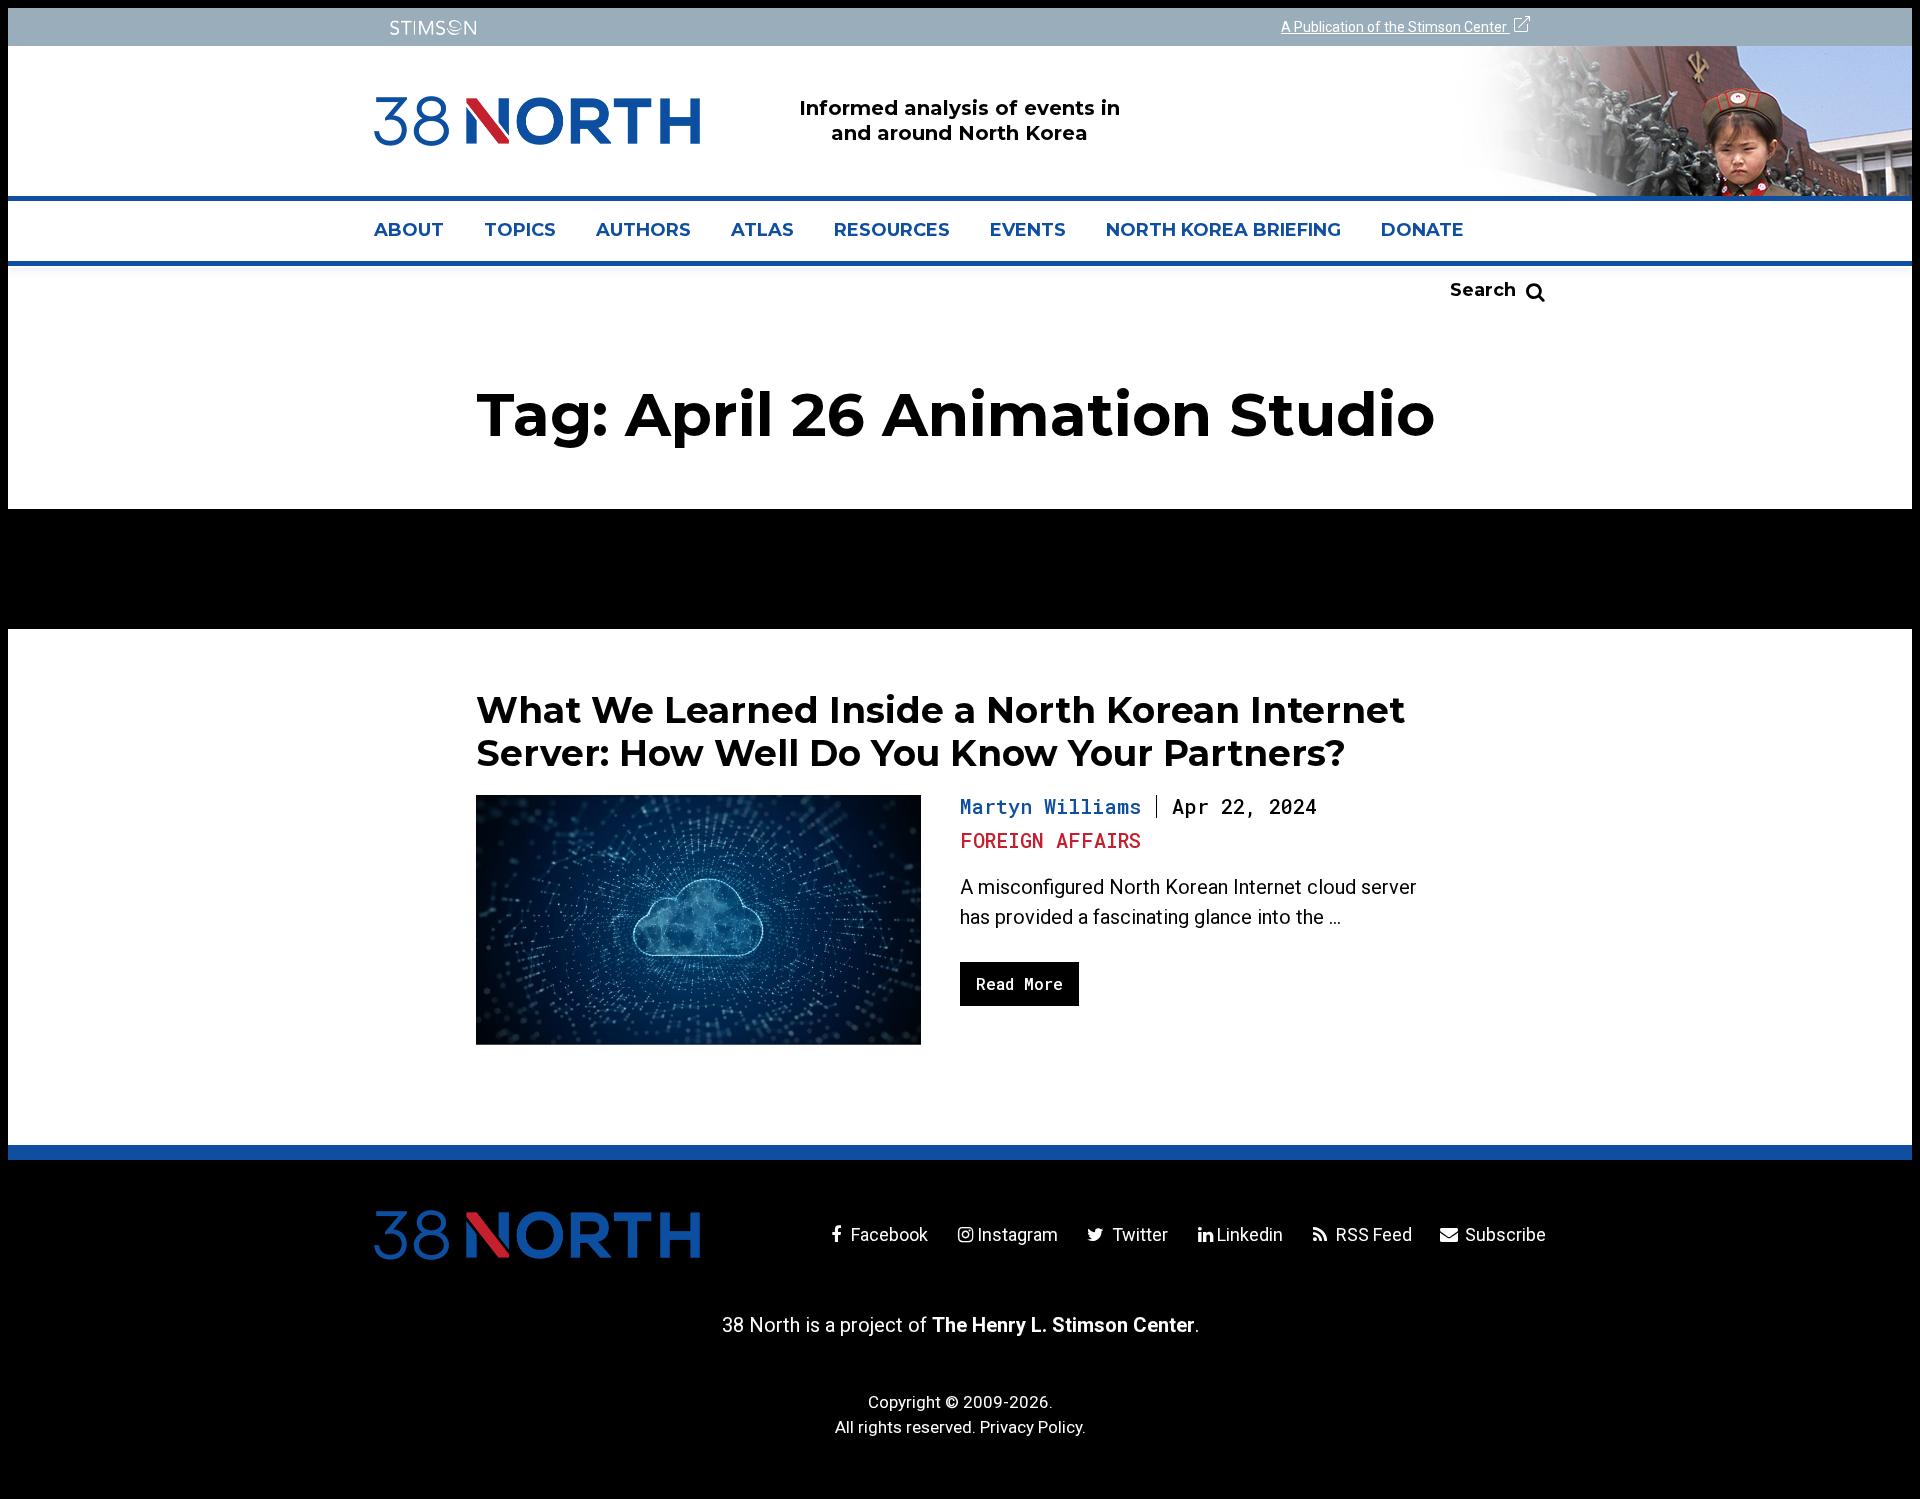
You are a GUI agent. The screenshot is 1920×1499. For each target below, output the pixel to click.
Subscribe (1503, 1234)
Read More (1019, 983)
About (419, 238)
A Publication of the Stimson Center (1395, 27)
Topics (520, 230)
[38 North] (537, 1235)
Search (1483, 290)
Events (1028, 230)
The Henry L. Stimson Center (1063, 1325)
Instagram (1017, 1234)
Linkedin (1250, 1234)
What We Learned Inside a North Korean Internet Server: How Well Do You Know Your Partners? (940, 731)
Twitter (1137, 1234)
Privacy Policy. (1033, 1427)
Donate (1422, 230)
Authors (643, 230)
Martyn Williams (1050, 806)
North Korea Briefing (1223, 230)
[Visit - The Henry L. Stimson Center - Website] (662, 27)
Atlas (762, 230)
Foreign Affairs (1050, 840)
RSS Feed (1372, 1234)
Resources (892, 230)
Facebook (887, 1234)
